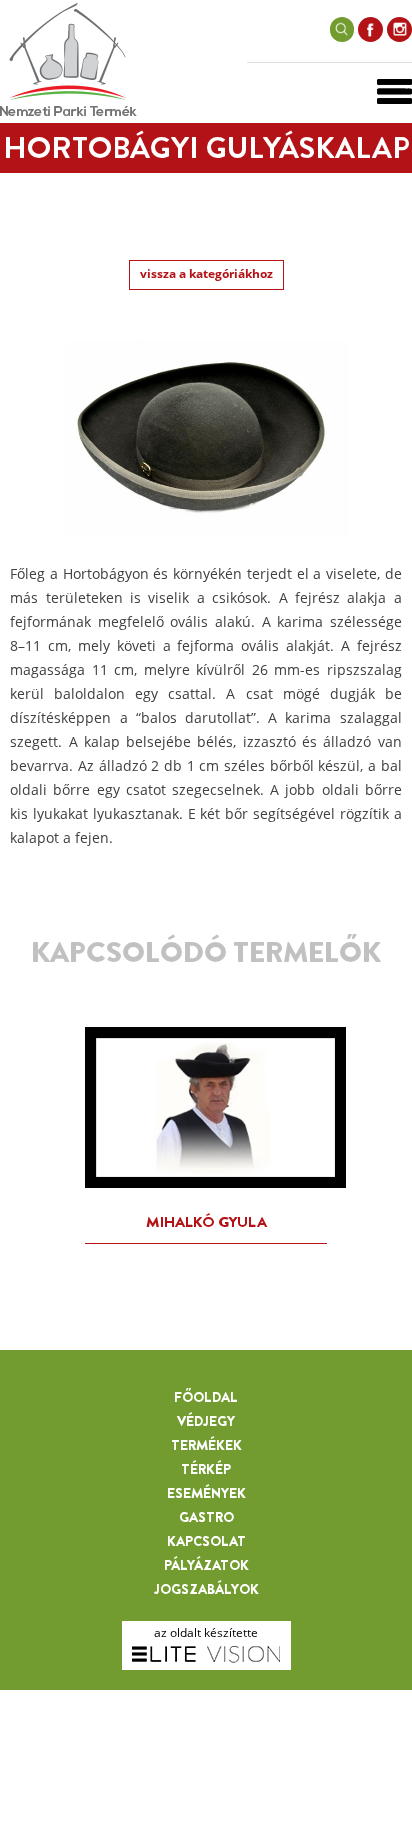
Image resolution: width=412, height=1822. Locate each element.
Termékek (206, 1445)
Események (206, 1493)
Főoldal (206, 1397)
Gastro (206, 1517)
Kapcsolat (206, 1541)
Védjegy (206, 1421)
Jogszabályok (206, 1589)
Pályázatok (206, 1565)
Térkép (206, 1469)
